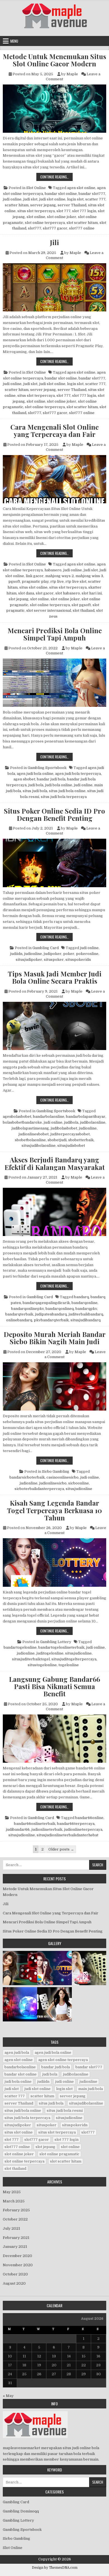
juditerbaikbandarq (86, 1314)
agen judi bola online (35, 774)
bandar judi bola (51, 779)
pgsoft (14, 581)
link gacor (35, 576)
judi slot (30, 199)
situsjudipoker (29, 960)
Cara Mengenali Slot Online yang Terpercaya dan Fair (54, 431)
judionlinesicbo (53, 1483)
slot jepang (19, 599)
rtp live (57, 581)
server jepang (43, 205)
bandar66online (89, 1818)
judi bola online (59, 785)
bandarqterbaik (19, 1314)
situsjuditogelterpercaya (74, 1659)
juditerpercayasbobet (70, 1134)
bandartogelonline (20, 1647)
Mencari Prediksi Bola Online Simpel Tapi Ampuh (55, 634)
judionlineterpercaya (83, 1829)
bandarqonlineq (60, 1309)
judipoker (53, 954)
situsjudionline (79, 1489)
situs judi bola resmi (65, 2111)
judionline (33, 954)
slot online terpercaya (45, 223)
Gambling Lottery (56, 1642)
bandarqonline (85, 1303)
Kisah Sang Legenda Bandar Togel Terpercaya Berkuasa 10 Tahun (54, 1510)
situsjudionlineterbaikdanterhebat (67, 1835)
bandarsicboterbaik (27, 1477)
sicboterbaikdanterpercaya (39, 1489)
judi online (12, 199)
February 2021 (16, 2238)
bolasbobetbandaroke (22, 1122)
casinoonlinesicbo (62, 1477)
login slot (75, 199)
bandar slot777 (92, 194)
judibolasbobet (64, 1128)
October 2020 (15, 2274)
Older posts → (61, 1849)
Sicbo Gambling (56, 1471)
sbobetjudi (57, 1140)
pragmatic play (35, 581)
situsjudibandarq (86, 1320)
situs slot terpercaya (36, 211)
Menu (14, 41)
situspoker (54, 960)
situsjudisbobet (71, 1146)
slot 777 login (84, 211)
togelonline (69, 1665)
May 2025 (12, 2192)
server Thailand (72, 205)
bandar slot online (61, 194)
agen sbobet (24, 779)
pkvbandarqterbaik (51, 1320)
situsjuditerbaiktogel (31, 1659)
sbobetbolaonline (30, 1140)
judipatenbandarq (51, 1314)
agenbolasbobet (17, 1117)
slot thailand (84, 610)
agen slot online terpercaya (63, 2060)
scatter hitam (17, 205)
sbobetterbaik (81, 1140)
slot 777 (63, 211)
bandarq (81, 1297)
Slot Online (36, 188)
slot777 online (82, 228)
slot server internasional (49, 610)
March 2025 (14, 2201)
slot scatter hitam (82, 223)
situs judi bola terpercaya (64, 797)
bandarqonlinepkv (28, 1309)
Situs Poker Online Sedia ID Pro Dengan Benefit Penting (54, 815)
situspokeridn (78, 960)
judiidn (16, 954)
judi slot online (52, 199)
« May (8, 2396)
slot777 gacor (55, 228)
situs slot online (33, 587)
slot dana (26, 593)
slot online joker (62, 217)
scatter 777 (95, 199)
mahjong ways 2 (60, 576)
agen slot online (81, 188)
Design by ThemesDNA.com (55, 2568)
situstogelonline (42, 1665)
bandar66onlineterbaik (35, 1824)
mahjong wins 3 (89, 576)
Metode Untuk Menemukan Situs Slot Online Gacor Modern (54, 60)
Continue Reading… (56, 177)
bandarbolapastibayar (86, 1117)
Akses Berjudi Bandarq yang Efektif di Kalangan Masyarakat (55, 1163)
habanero (53, 570)
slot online (36, 217)
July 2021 (11, 2228)
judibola (71, 1122)
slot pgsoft (81, 605)
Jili (54, 242)
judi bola (36, 785)
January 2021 (15, 2247)
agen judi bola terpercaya (78, 774)
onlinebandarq (19, 1320)
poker (69, 954)
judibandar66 (18, 1829)
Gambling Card (46, 948)
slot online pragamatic (59, 2154)
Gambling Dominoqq (21, 2511)
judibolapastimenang (30, 1128)
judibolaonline (93, 1122)
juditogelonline (50, 1653)
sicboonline (79, 1483)
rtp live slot (76, 581)
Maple (72, 74)
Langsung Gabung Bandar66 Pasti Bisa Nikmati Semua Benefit (54, 1686)
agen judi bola (17, 2053)
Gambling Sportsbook (47, 768)
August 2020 (14, 2283)
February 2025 (16, 2210)
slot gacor (45, 593)
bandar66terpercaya (76, 1824)
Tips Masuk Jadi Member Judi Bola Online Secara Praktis (55, 977)
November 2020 (18, 2265)
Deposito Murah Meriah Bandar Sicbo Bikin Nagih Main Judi (55, 1338)
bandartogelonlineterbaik (61, 1647)
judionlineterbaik (47, 1829)
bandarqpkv (86, 1309)
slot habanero (68, 593)
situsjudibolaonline (39, 1146)
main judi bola (91, 2089)
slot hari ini (92, 593)
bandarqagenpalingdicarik (46, 1303)
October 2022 (15, 2219)
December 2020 (17, 2256)
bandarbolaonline (49, 1117)
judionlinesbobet (34, 1134)
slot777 (35, 228)
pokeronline (87, 954)
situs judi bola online (67, 791)
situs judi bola (35, 791)
